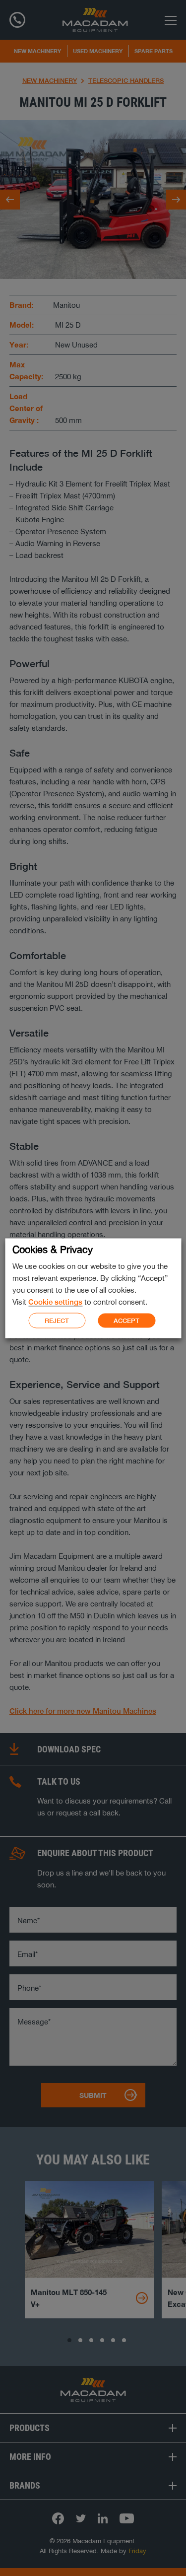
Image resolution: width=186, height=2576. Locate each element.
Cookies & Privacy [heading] (53, 1249)
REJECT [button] (57, 1320)
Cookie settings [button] (55, 1301)
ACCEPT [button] (126, 1321)
